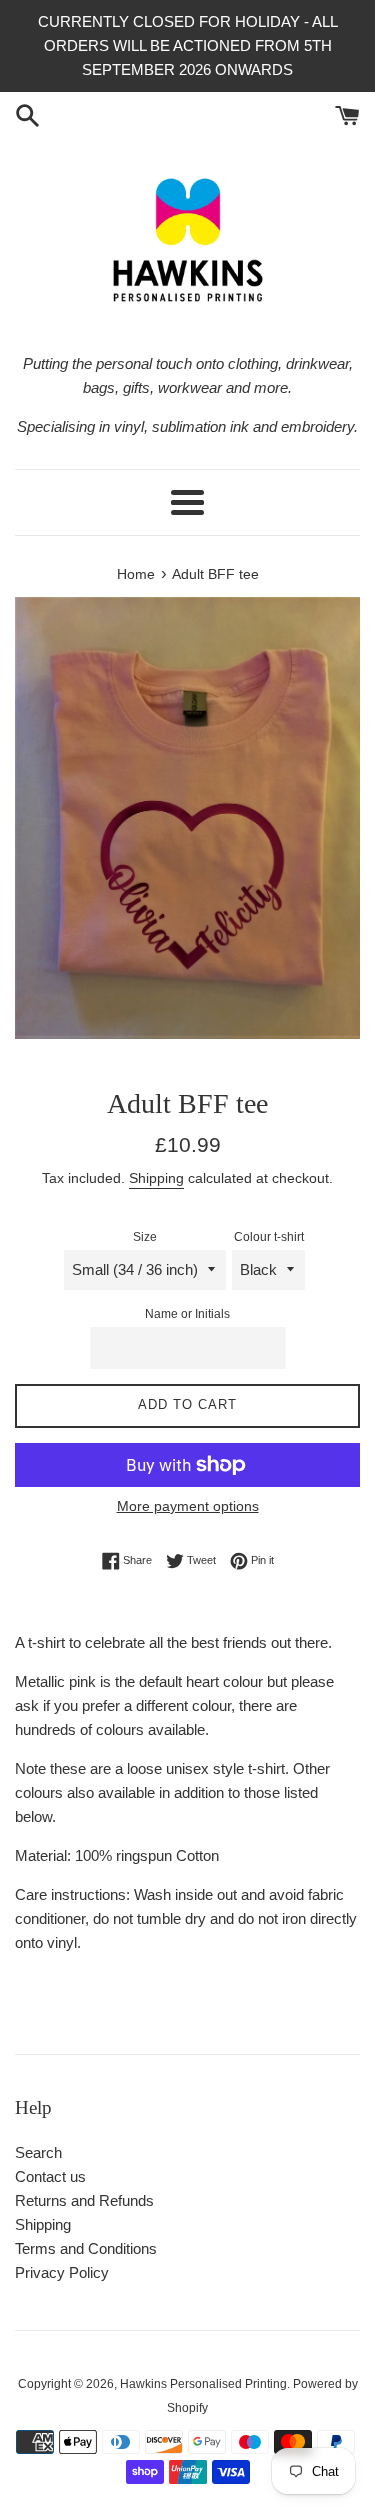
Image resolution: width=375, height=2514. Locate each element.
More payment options (188, 1506)
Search (38, 2152)
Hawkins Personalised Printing (203, 2384)
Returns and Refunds (84, 2200)
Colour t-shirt (269, 1237)
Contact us (50, 2176)
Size (145, 1237)
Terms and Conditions (86, 2248)
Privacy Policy (62, 2272)
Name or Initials (187, 1314)
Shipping (156, 1178)
